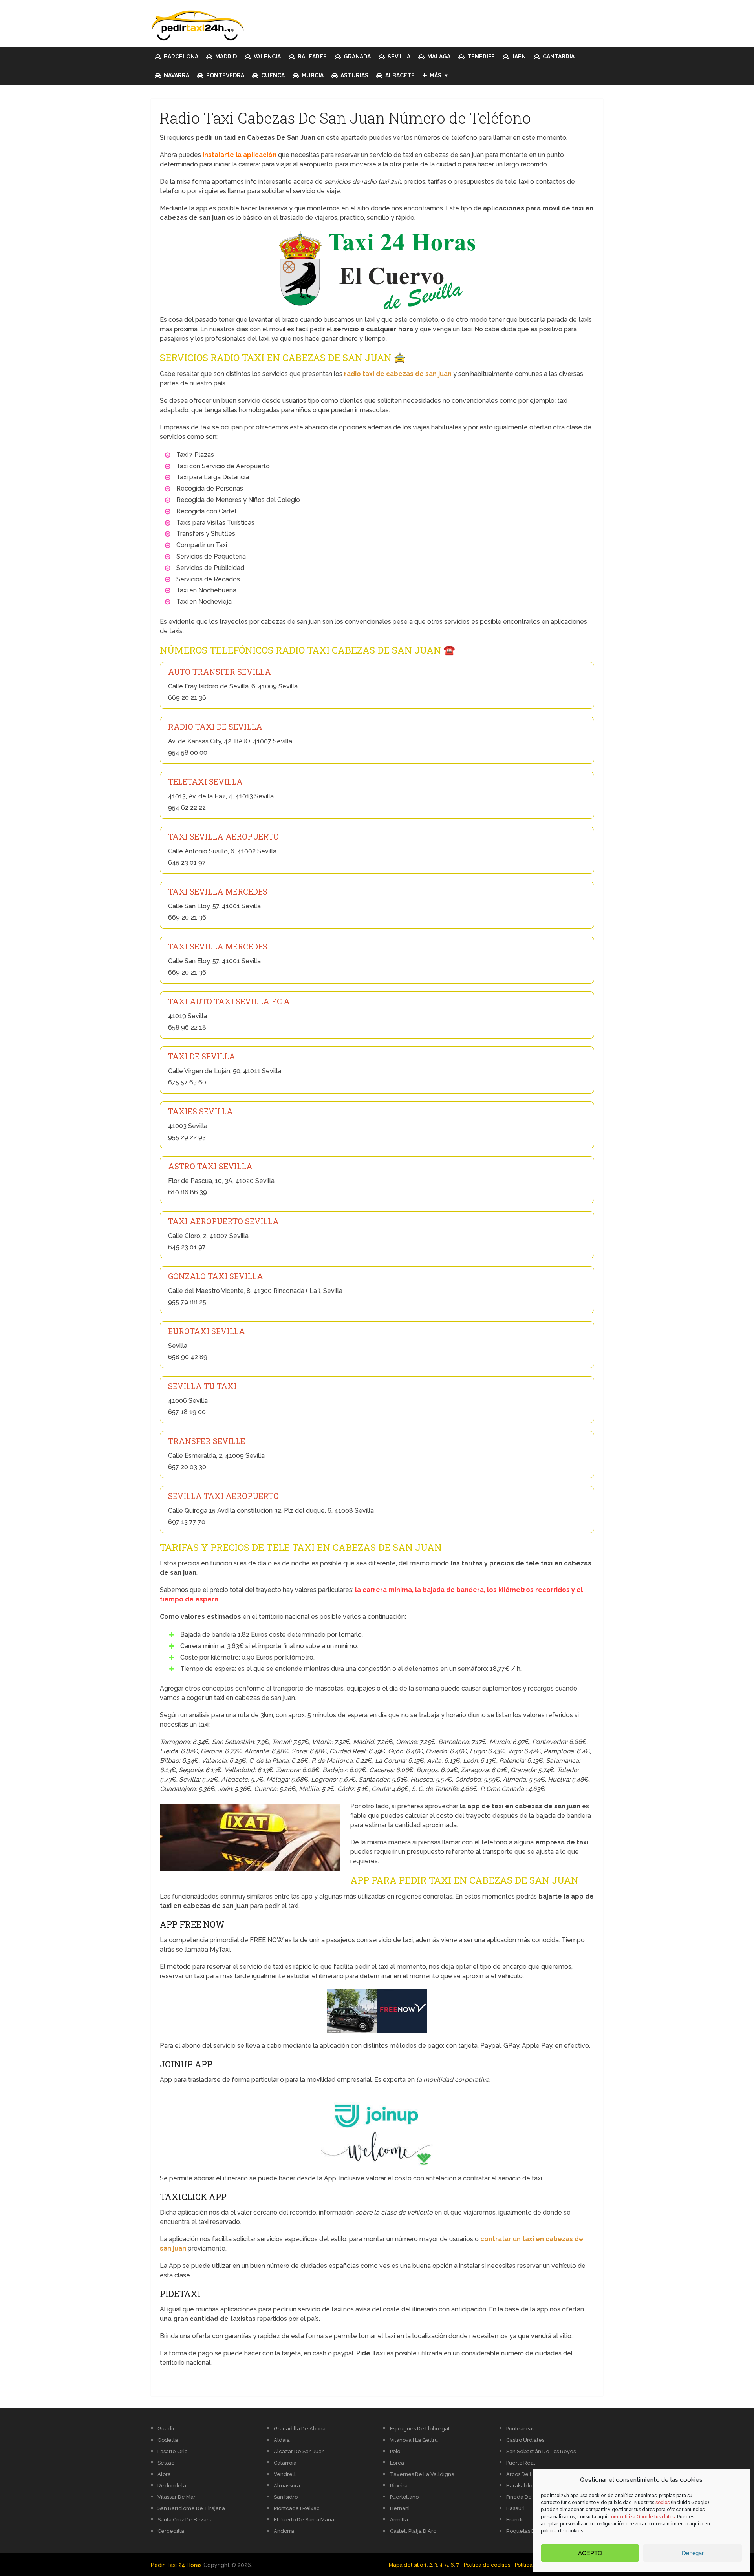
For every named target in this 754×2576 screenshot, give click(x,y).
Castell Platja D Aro (413, 2531)
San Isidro (286, 2497)
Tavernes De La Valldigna (422, 2474)
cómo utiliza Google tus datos (641, 2517)
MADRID (225, 57)
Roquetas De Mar (528, 2531)
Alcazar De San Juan (299, 2451)
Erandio (516, 2520)
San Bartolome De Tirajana (191, 2508)
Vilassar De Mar (177, 2497)
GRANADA (357, 57)
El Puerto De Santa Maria (304, 2520)
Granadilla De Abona (300, 2429)
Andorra (284, 2531)
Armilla (399, 2520)
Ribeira (399, 2486)
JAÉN (518, 57)
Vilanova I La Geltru (414, 2440)
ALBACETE (399, 75)
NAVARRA (176, 75)
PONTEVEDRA (225, 75)
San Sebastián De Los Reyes (541, 2451)
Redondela (172, 2486)
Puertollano (404, 2497)
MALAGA (438, 57)
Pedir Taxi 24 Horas (176, 2565)
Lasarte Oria (173, 2451)
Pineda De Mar (524, 2497)
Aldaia (282, 2440)
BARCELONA (180, 57)
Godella (168, 2440)
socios (662, 2503)
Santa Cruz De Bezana (185, 2520)
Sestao (166, 2463)
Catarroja (285, 2463)
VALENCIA (267, 57)
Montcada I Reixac (297, 2508)
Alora (164, 2474)
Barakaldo (519, 2486)
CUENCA (272, 75)
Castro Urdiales (525, 2440)
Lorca (397, 2463)
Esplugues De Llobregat (420, 2429)
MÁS (435, 75)
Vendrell (285, 2474)
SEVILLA (398, 57)
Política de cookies (487, 2565)
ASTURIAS (354, 75)
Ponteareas (520, 2429)
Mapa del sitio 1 (408, 2565)
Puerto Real (521, 2463)
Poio (395, 2451)
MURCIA (312, 75)
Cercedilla (171, 2531)
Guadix (166, 2429)
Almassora (287, 2486)
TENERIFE (480, 57)
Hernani (400, 2508)
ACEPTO (590, 2553)
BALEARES (312, 57)
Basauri (515, 2508)
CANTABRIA (558, 57)
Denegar (693, 2553)
